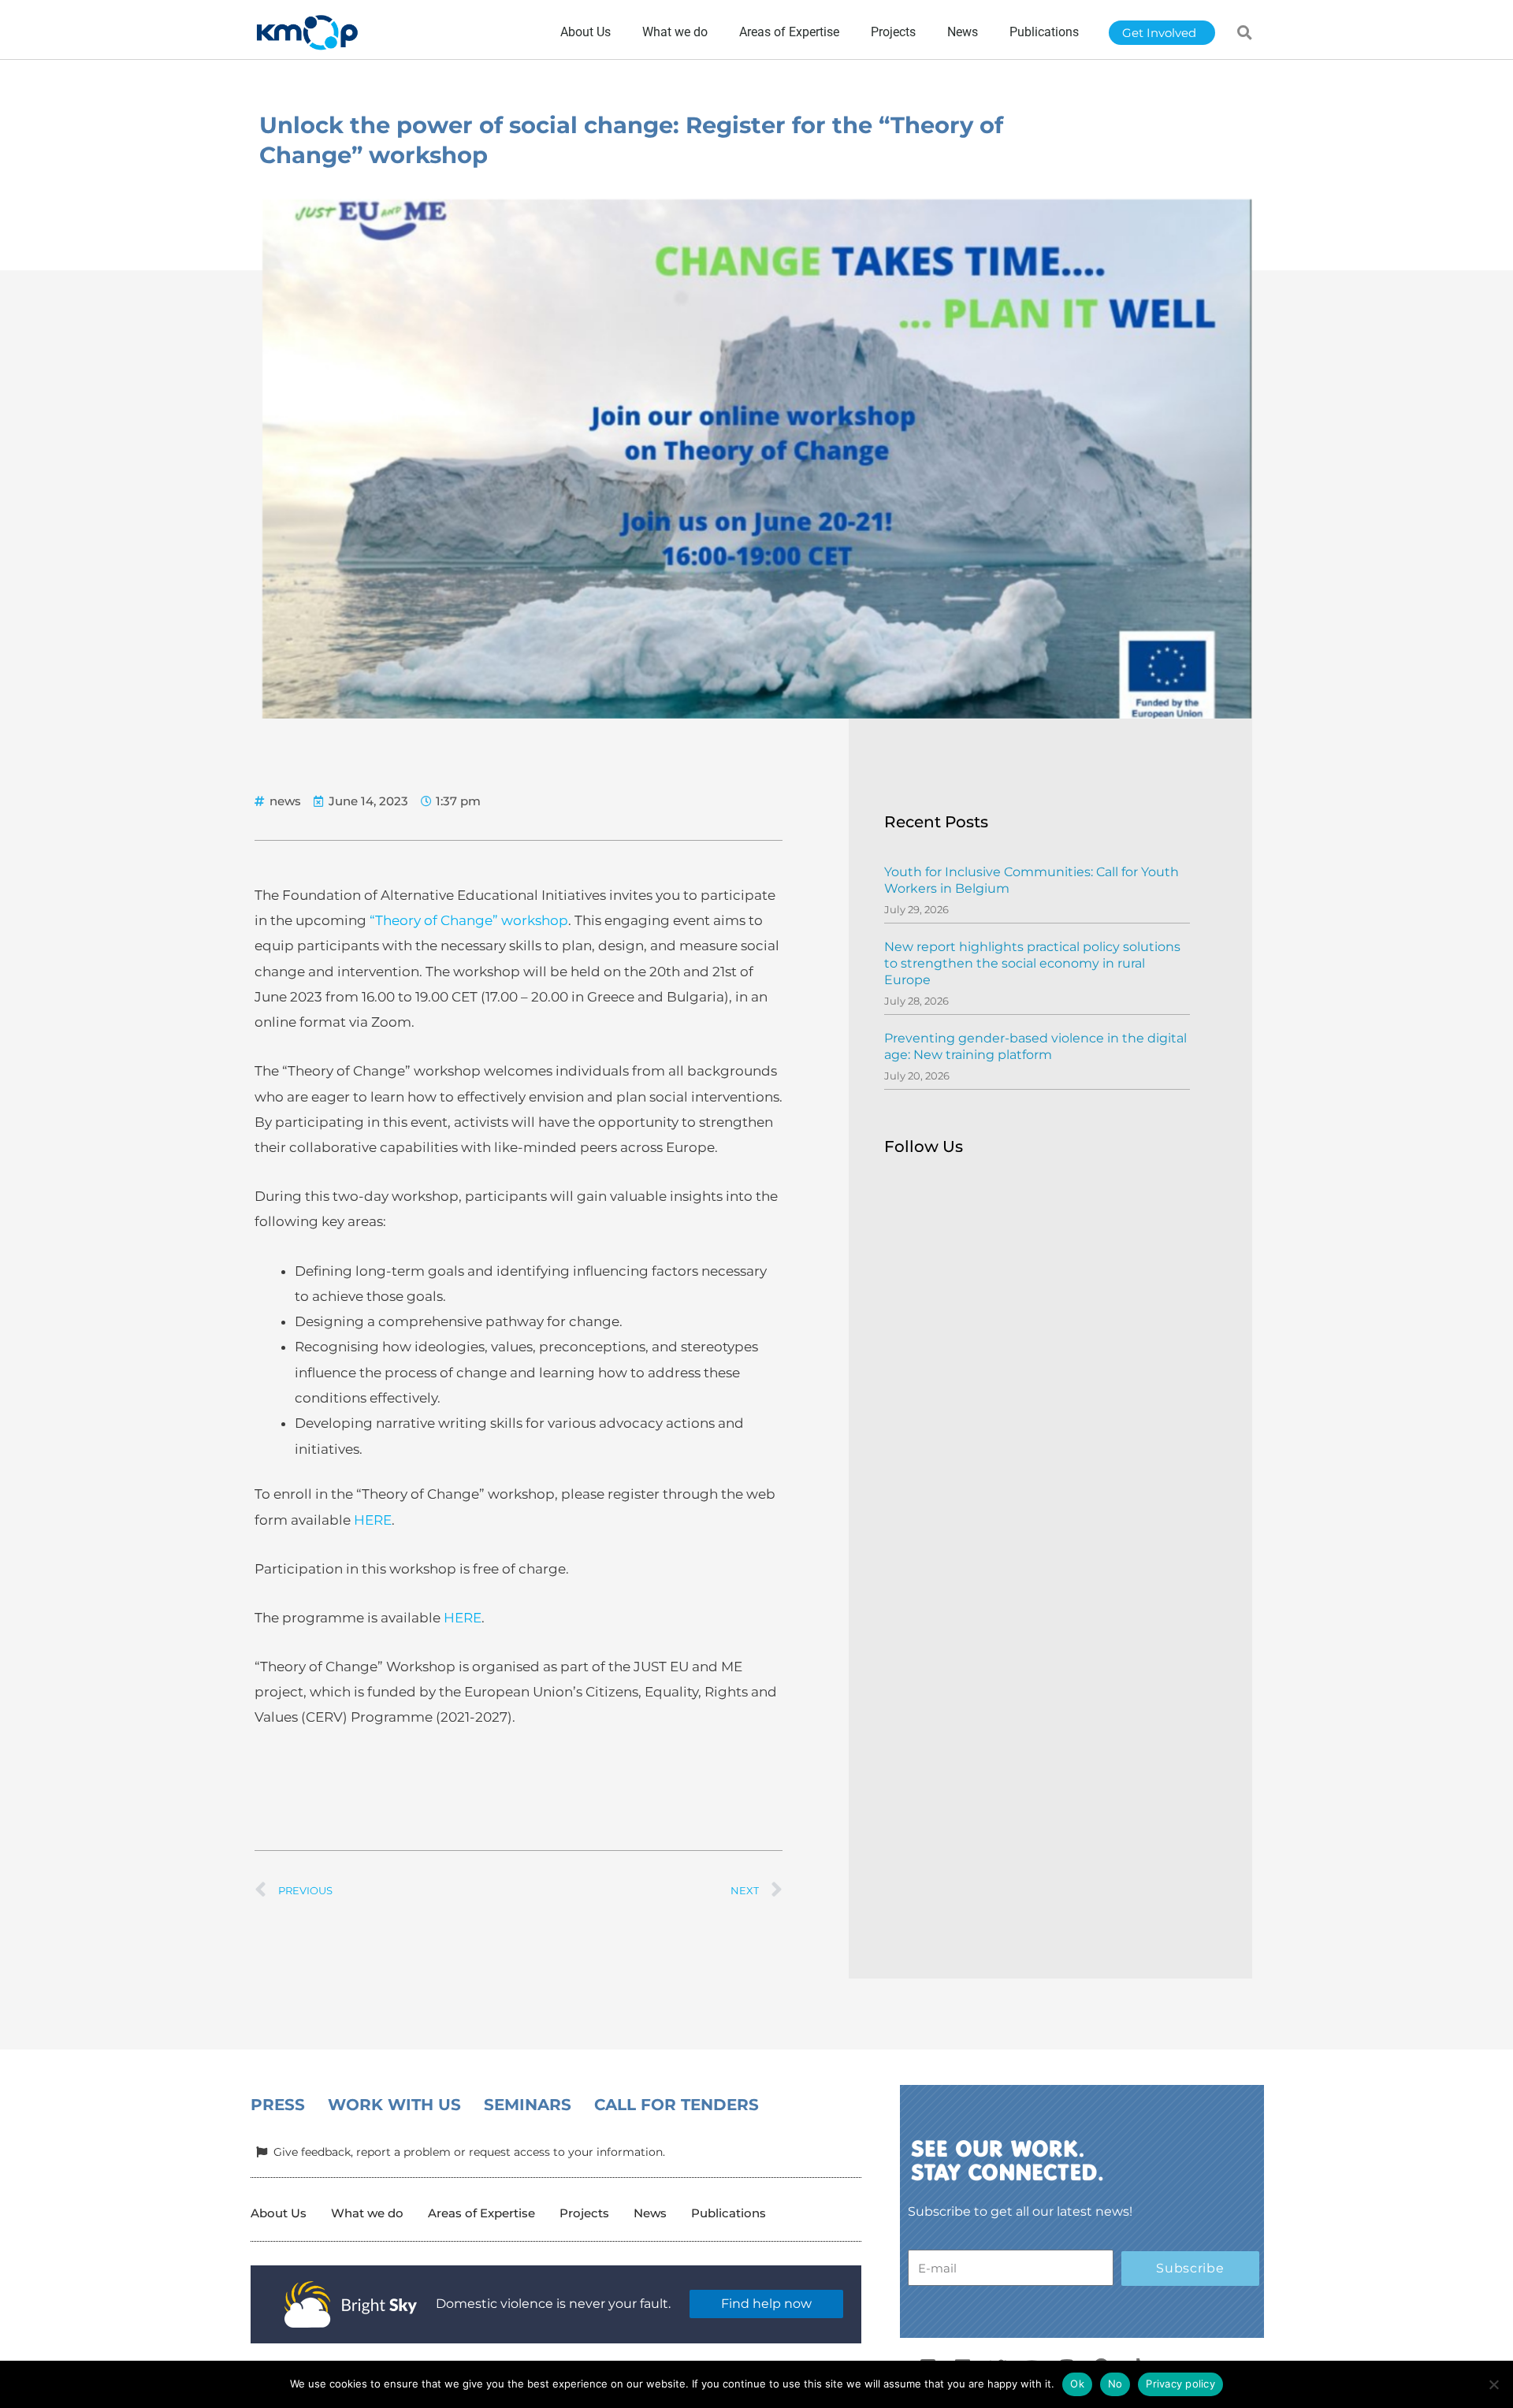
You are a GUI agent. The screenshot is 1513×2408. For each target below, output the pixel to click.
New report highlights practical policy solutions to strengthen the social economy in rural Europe (1032, 963)
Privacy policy (1180, 2384)
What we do (367, 2213)
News (650, 2213)
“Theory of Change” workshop (469, 920)
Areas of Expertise (481, 2213)
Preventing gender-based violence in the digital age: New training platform (1035, 1046)
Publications (729, 2213)
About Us (279, 2213)
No (1115, 2384)
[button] (1245, 32)
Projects (584, 2213)
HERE (373, 1520)
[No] (1493, 2384)
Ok (1077, 2384)
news (285, 801)
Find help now (766, 2304)
